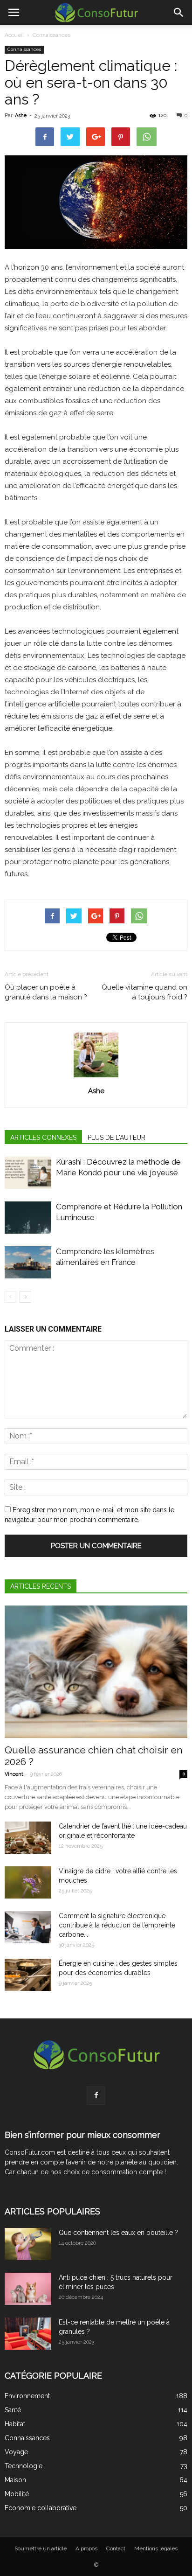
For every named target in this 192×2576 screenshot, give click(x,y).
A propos (86, 2548)
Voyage (16, 2452)
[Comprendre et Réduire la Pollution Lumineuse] (28, 1218)
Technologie (24, 2466)
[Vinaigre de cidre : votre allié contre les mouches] (28, 1882)
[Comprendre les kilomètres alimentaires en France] (28, 1262)
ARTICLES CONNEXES (43, 1138)
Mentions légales (156, 2548)
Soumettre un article (41, 2548)
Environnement (27, 2396)
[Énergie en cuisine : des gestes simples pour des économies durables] (28, 1975)
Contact (116, 2548)
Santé (13, 2410)
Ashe (21, 115)
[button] (179, 13)
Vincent (14, 1774)
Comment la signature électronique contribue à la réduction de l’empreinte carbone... (117, 1925)
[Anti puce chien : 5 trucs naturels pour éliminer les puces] (28, 2289)
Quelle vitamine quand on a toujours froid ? (144, 992)
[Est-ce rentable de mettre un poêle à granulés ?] (28, 2334)
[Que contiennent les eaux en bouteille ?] (28, 2244)
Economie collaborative (41, 2508)
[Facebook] (96, 2095)
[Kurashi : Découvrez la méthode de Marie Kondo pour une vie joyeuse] (28, 1173)
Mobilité (17, 2494)
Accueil (14, 35)
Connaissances (51, 35)
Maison (15, 2480)
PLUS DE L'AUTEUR (117, 1138)
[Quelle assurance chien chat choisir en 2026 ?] (96, 1672)
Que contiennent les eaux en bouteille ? (118, 2233)
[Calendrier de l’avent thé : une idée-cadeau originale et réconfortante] (28, 1838)
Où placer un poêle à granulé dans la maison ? (46, 992)
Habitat (15, 2424)
